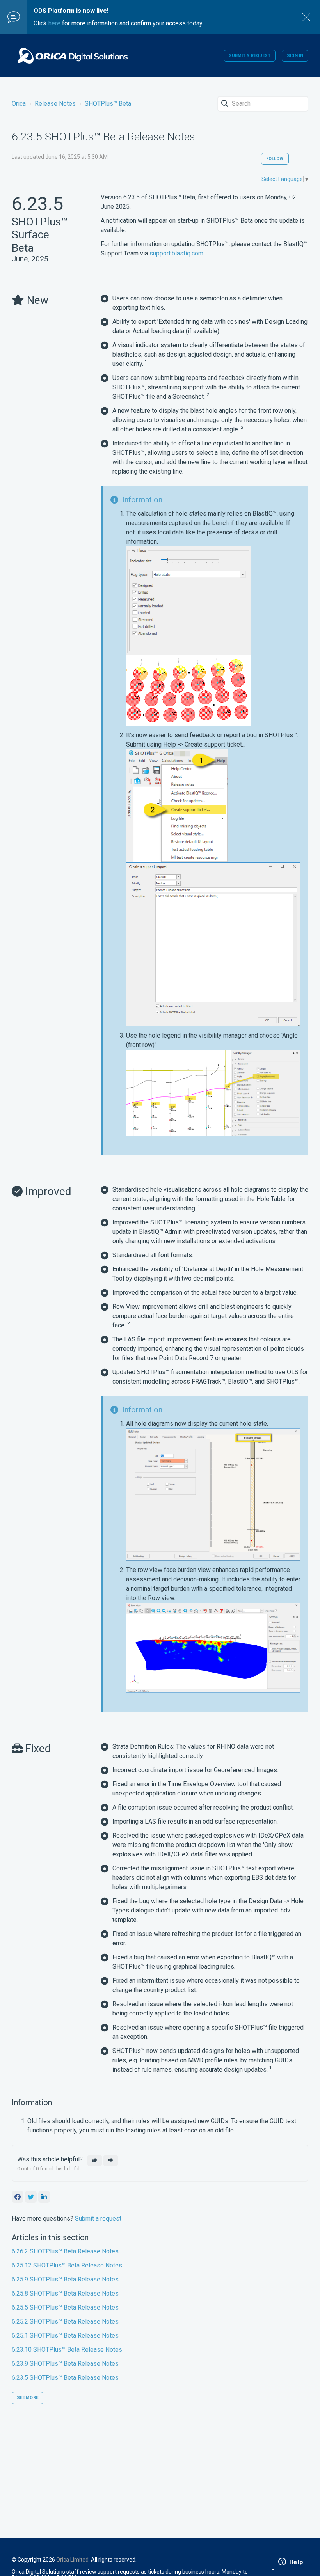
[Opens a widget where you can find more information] (291, 2562)
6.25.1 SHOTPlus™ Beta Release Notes (65, 2336)
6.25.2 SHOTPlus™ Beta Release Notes (65, 2321)
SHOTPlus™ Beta (108, 104)
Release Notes (55, 104)
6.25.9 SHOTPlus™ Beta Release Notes (65, 2279)
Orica (19, 104)
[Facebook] (18, 2197)
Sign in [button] (295, 56)
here (54, 23)
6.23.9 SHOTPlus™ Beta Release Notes (65, 2364)
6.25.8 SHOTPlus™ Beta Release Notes (65, 2293)
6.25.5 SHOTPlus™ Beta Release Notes (65, 2307)
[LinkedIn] (44, 2197)
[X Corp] (31, 2197)
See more (28, 2398)
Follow (275, 159)
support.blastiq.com (176, 253)
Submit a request (250, 56)
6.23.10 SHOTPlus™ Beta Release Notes (67, 2350)
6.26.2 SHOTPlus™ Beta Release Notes (65, 2251)
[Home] (73, 56)
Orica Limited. (73, 2560)
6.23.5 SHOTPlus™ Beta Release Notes (65, 2378)
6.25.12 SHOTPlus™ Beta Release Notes (67, 2265)
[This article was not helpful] (111, 2161)
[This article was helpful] (95, 2161)
